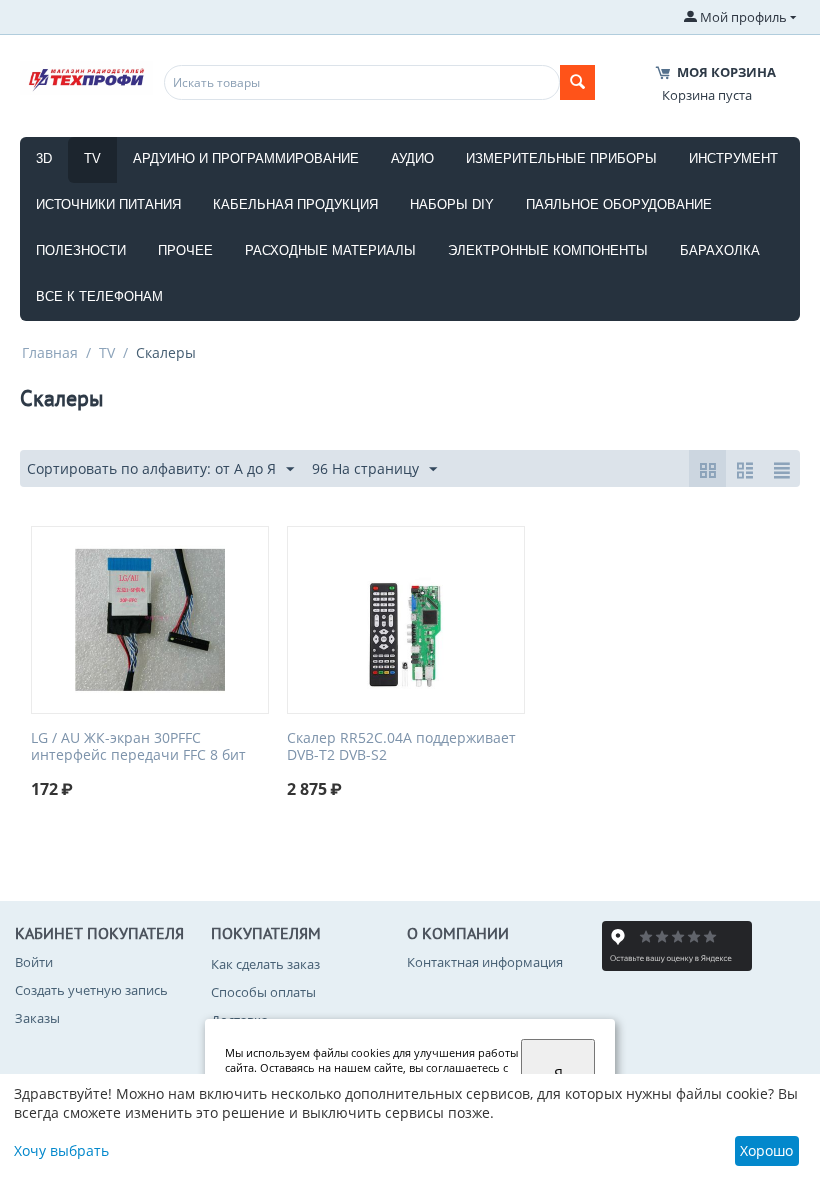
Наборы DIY (452, 204)
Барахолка (720, 250)
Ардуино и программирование (246, 158)
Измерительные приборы (561, 158)
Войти (34, 962)
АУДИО (412, 158)
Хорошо (766, 1150)
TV (92, 158)
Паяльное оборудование (619, 204)
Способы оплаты (263, 992)
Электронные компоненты (548, 250)
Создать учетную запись (91, 990)
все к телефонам (99, 296)
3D (44, 158)
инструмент (733, 158)
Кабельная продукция (295, 204)
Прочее (185, 250)
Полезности (81, 250)
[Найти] (577, 82)
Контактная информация (485, 962)
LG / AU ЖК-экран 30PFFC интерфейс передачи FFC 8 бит (138, 747)
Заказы (37, 1018)
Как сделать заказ (265, 964)
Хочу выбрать (61, 1150)
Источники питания (108, 204)
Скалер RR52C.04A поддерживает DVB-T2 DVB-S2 (401, 747)
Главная (50, 352)
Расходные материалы (330, 250)
